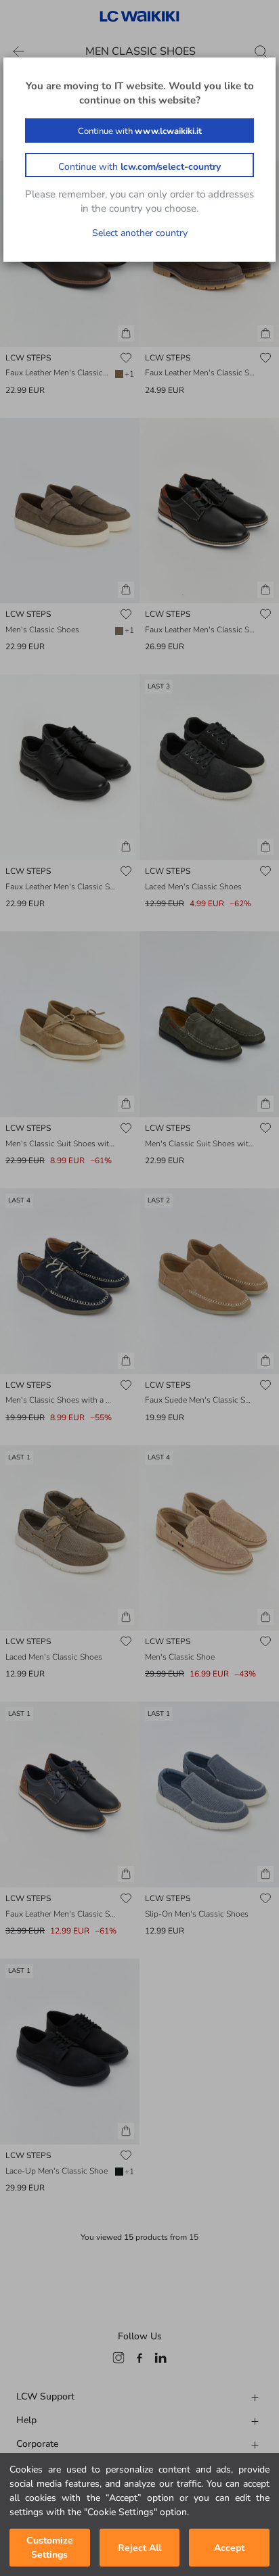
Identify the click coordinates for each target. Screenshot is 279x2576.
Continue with (140, 131)
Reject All (139, 2548)
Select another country (140, 233)
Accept (229, 2548)
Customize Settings (50, 2548)
